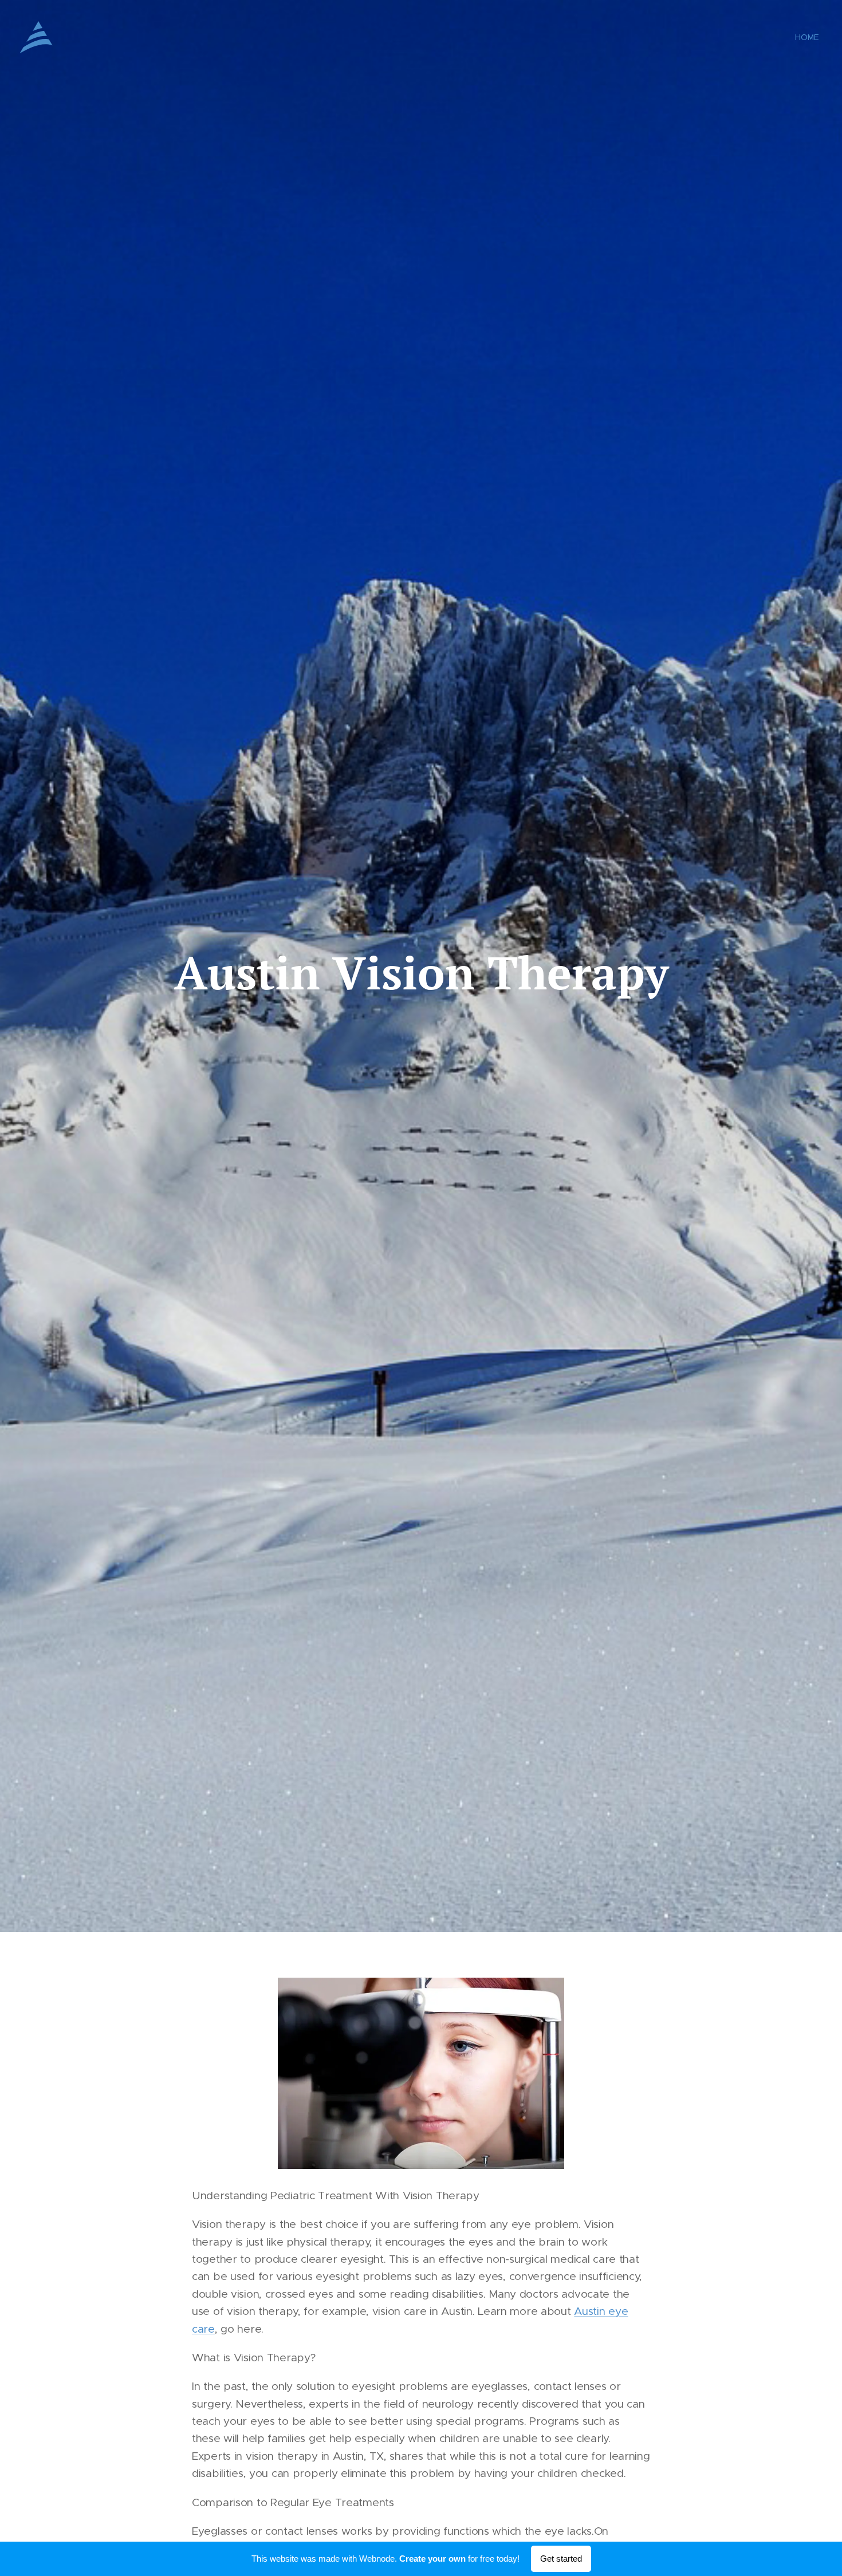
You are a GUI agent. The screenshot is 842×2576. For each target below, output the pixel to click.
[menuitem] (806, 37)
